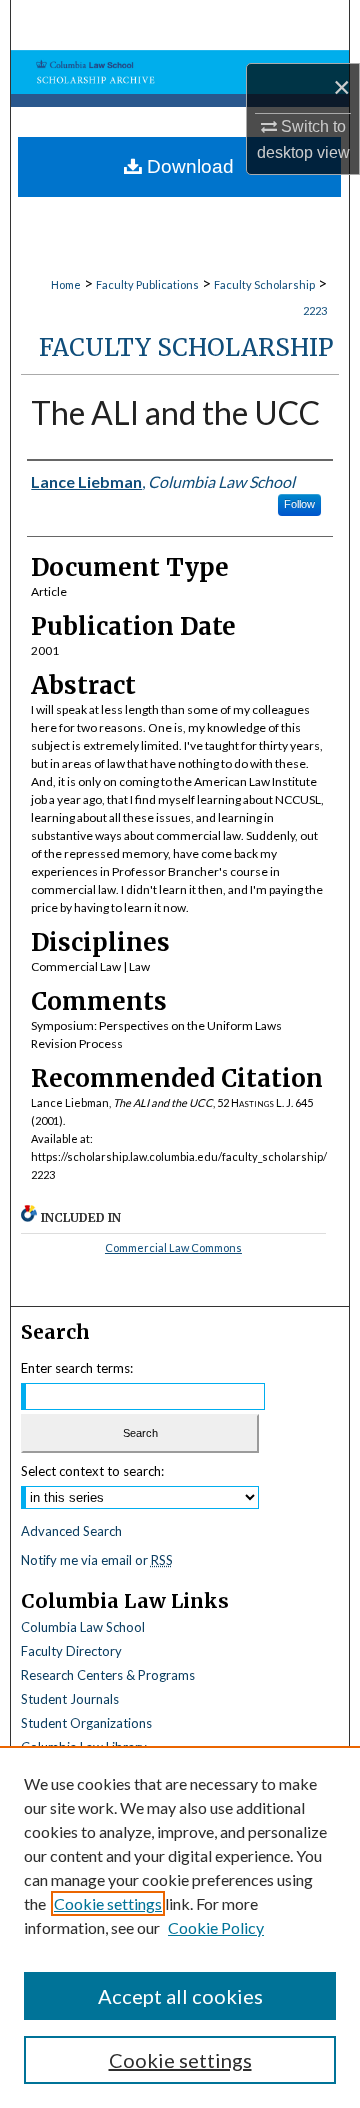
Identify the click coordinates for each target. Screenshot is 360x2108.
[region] (180, 1927)
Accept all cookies (180, 1996)
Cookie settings (108, 1903)
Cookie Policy (216, 1927)
